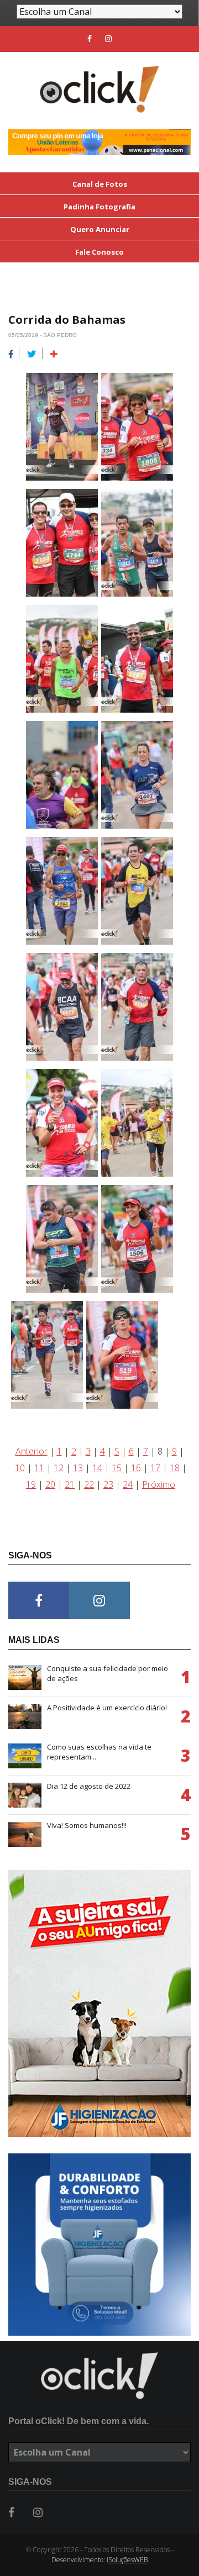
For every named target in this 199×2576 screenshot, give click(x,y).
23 (108, 1484)
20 (50, 1484)
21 (70, 1484)
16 (136, 1468)
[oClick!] (99, 2376)
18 (175, 1468)
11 (39, 1468)
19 (31, 1484)
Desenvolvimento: (99, 2560)
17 (155, 1468)
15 (117, 1468)
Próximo (159, 1484)
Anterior (32, 1451)
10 (20, 1468)
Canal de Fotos (100, 184)
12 (59, 1468)
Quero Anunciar (100, 229)
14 (97, 1468)
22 (89, 1484)
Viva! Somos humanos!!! (87, 1825)
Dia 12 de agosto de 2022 (89, 1786)
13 (78, 1468)
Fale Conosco (99, 252)
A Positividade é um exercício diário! (107, 1708)
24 (128, 1484)
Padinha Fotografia (99, 207)
